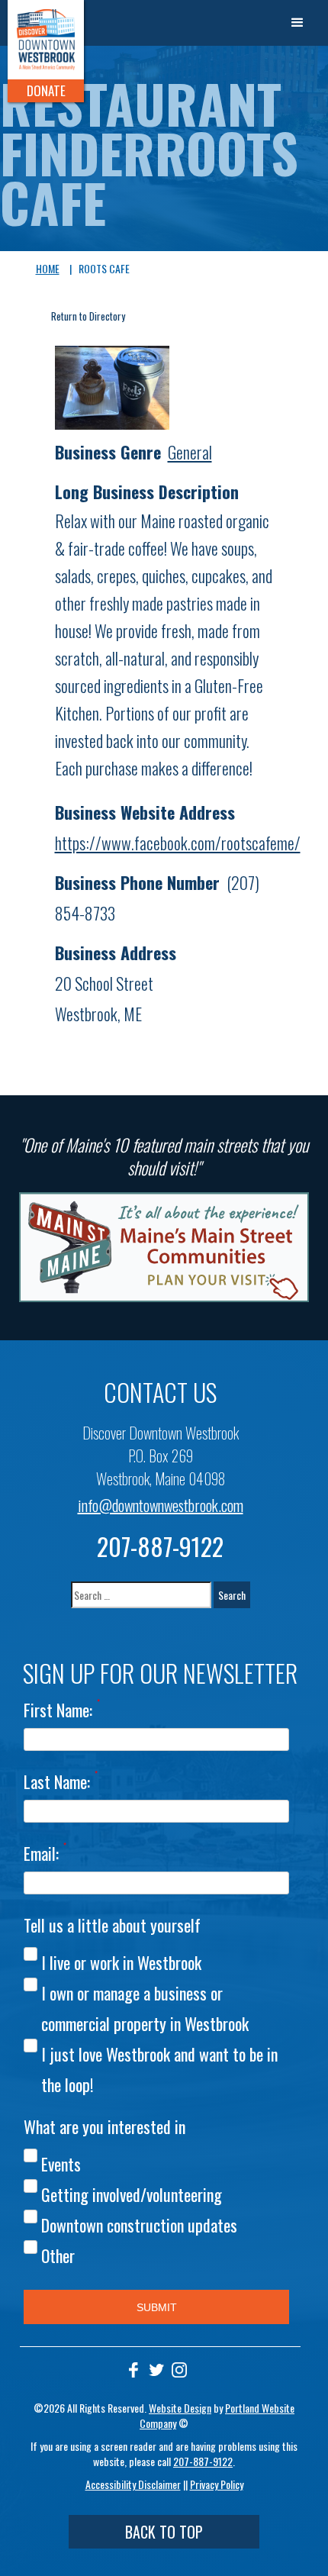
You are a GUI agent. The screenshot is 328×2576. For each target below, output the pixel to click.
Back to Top (164, 2532)
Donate (46, 90)
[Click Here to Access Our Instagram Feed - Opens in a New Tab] (179, 2370)
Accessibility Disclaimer (133, 2484)
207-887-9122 (160, 1546)
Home (48, 268)
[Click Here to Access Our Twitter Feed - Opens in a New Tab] (156, 2370)
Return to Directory (88, 316)
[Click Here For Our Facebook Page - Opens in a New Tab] (133, 2370)
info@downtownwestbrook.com (161, 1505)
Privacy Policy (217, 2484)
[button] (297, 23)
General (190, 452)
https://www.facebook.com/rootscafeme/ (178, 843)
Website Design (180, 2408)
